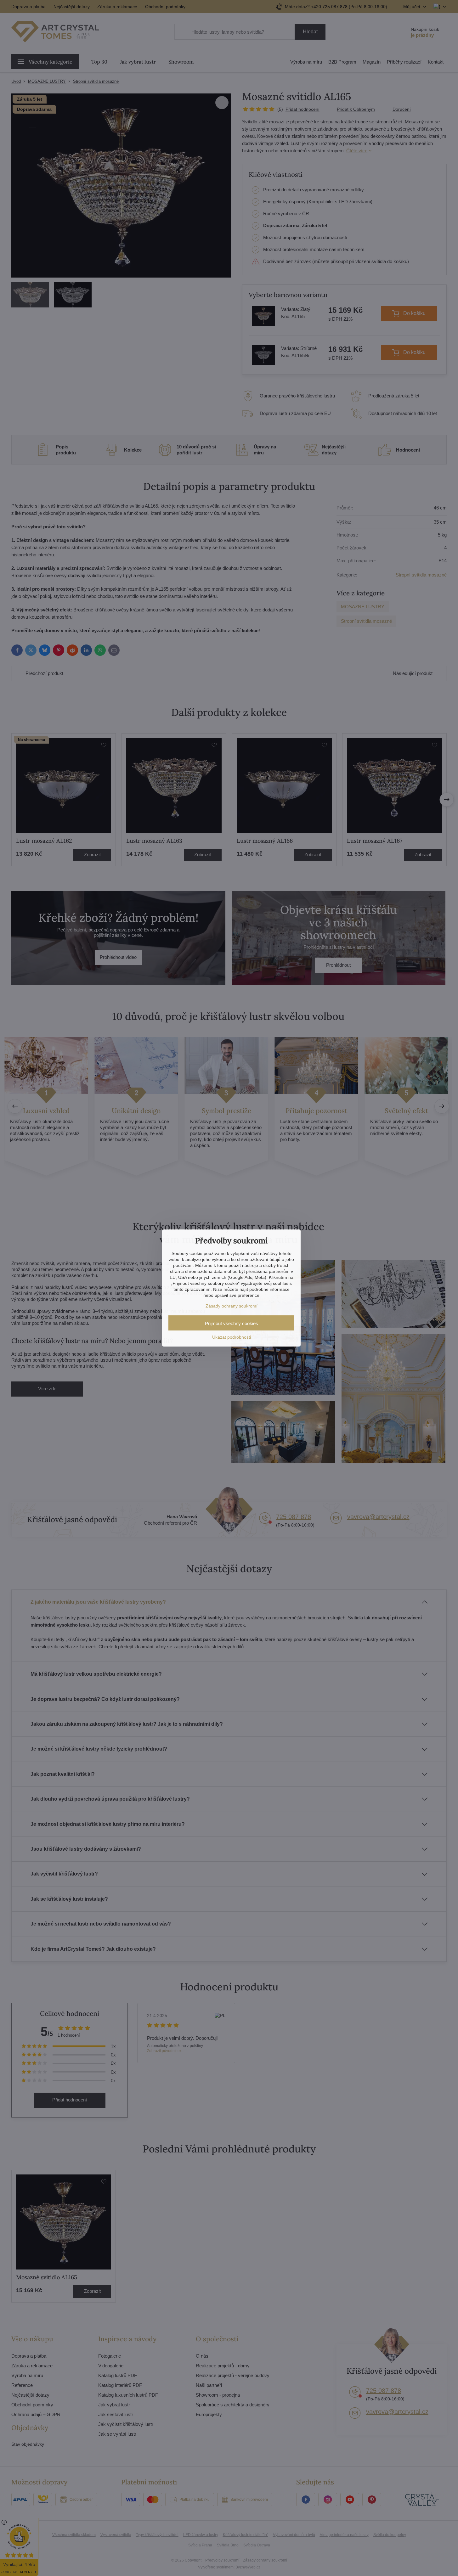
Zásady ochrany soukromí (232, 1306)
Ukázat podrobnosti (232, 1337)
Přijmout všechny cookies (232, 1323)
